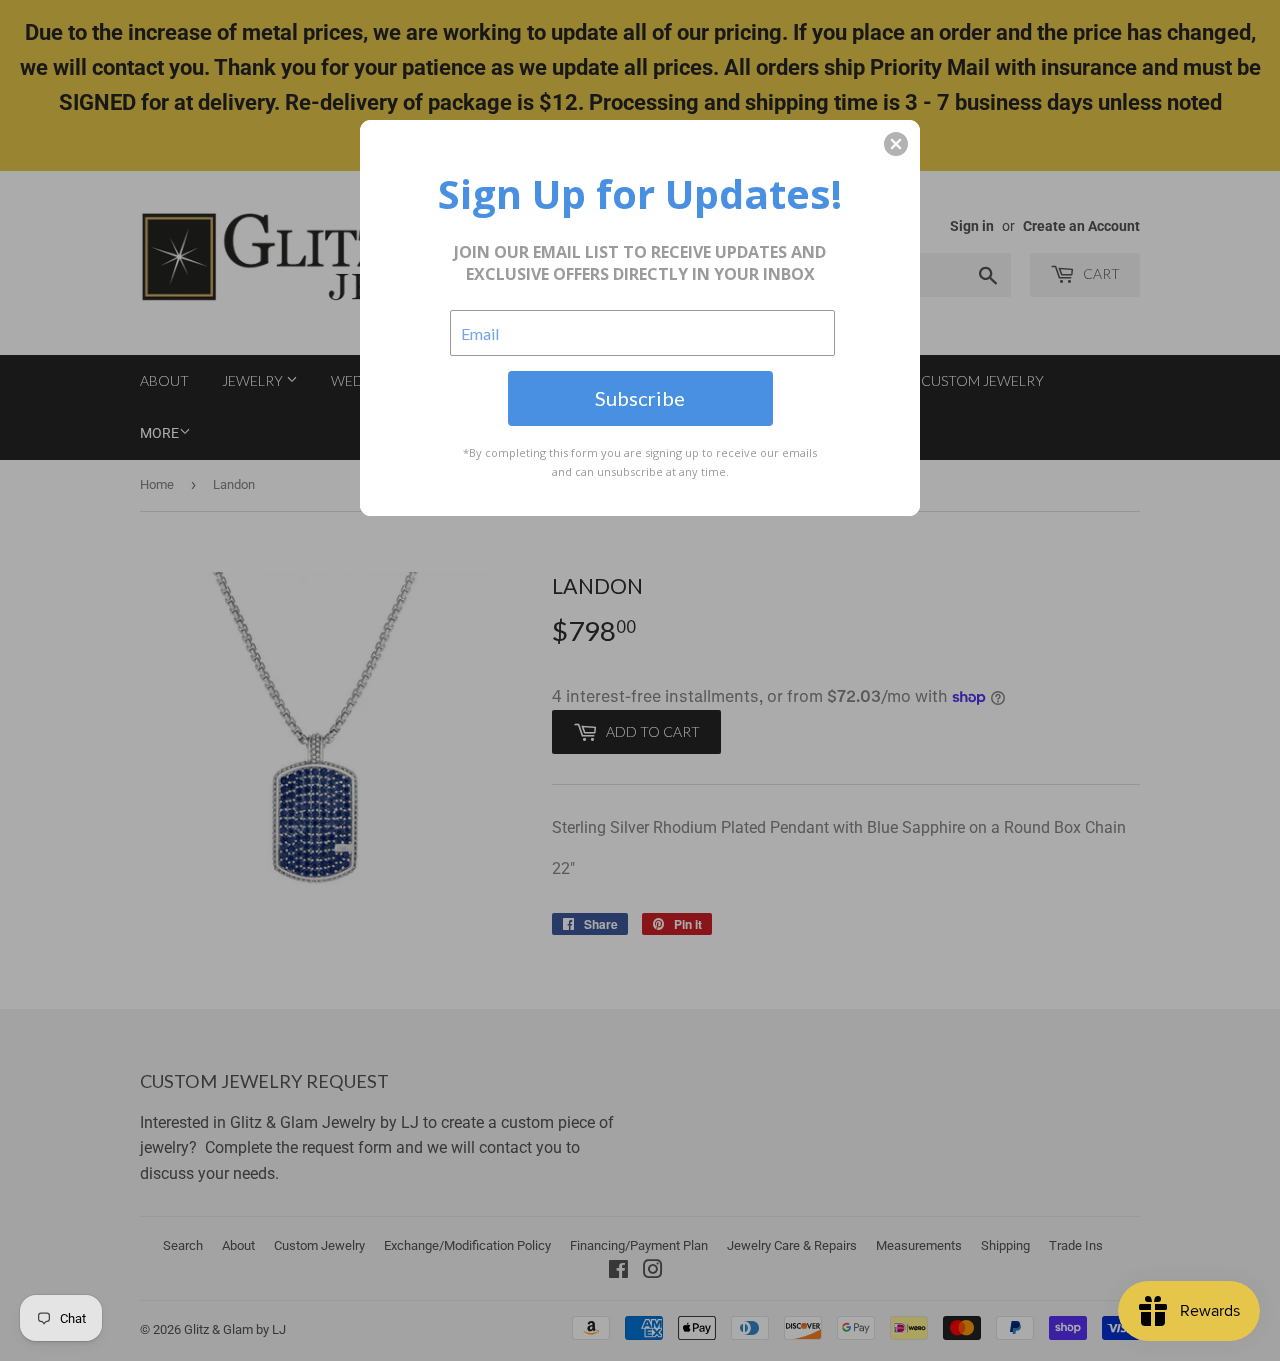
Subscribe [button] (640, 398)
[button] (896, 144)
